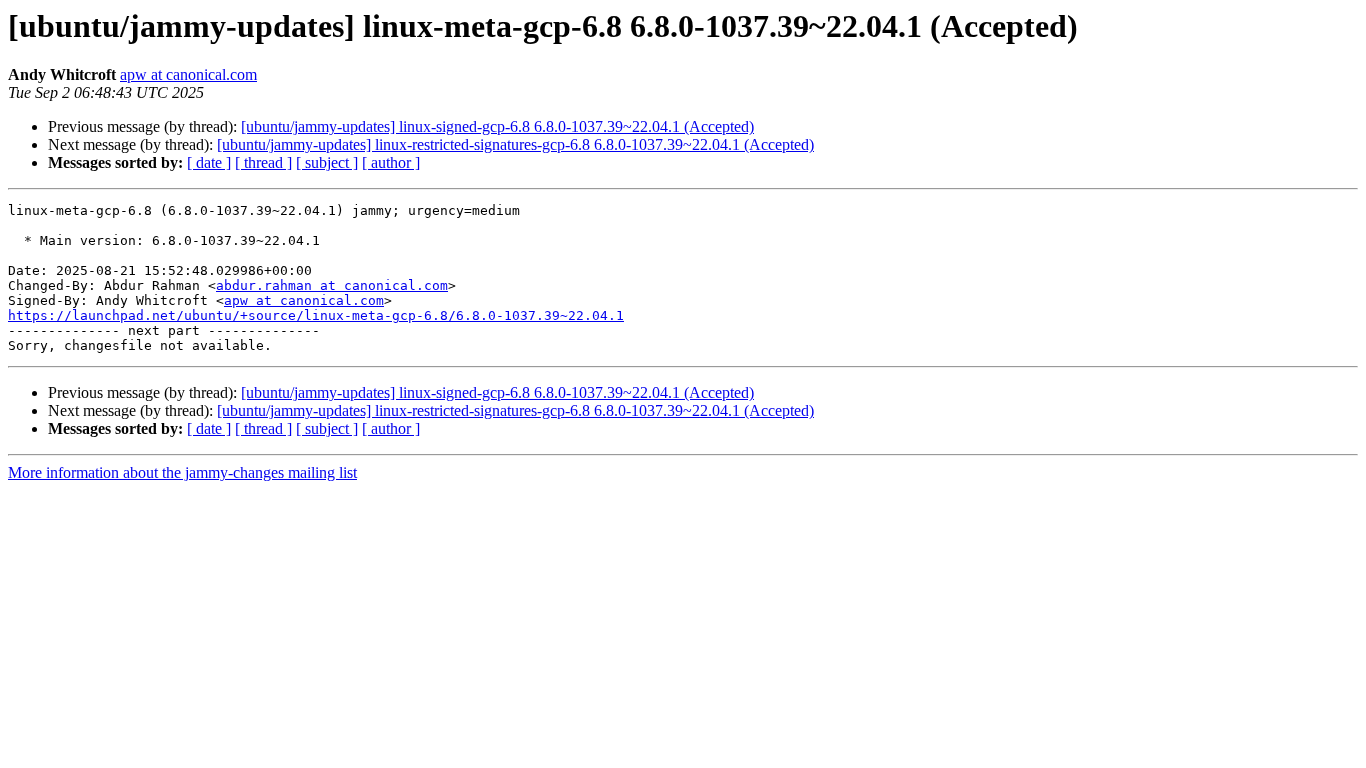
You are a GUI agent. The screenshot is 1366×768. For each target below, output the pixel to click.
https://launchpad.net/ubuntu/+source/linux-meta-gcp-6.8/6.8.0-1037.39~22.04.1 (316, 315)
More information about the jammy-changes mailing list (182, 472)
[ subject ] (327, 162)
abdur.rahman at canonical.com (332, 285)
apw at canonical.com (188, 74)
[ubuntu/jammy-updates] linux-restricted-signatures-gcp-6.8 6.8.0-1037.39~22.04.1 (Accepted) (515, 144)
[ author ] (391, 162)
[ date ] (209, 162)
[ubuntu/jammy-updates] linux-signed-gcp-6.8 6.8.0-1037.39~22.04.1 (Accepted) (497, 126)
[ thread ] (263, 162)
